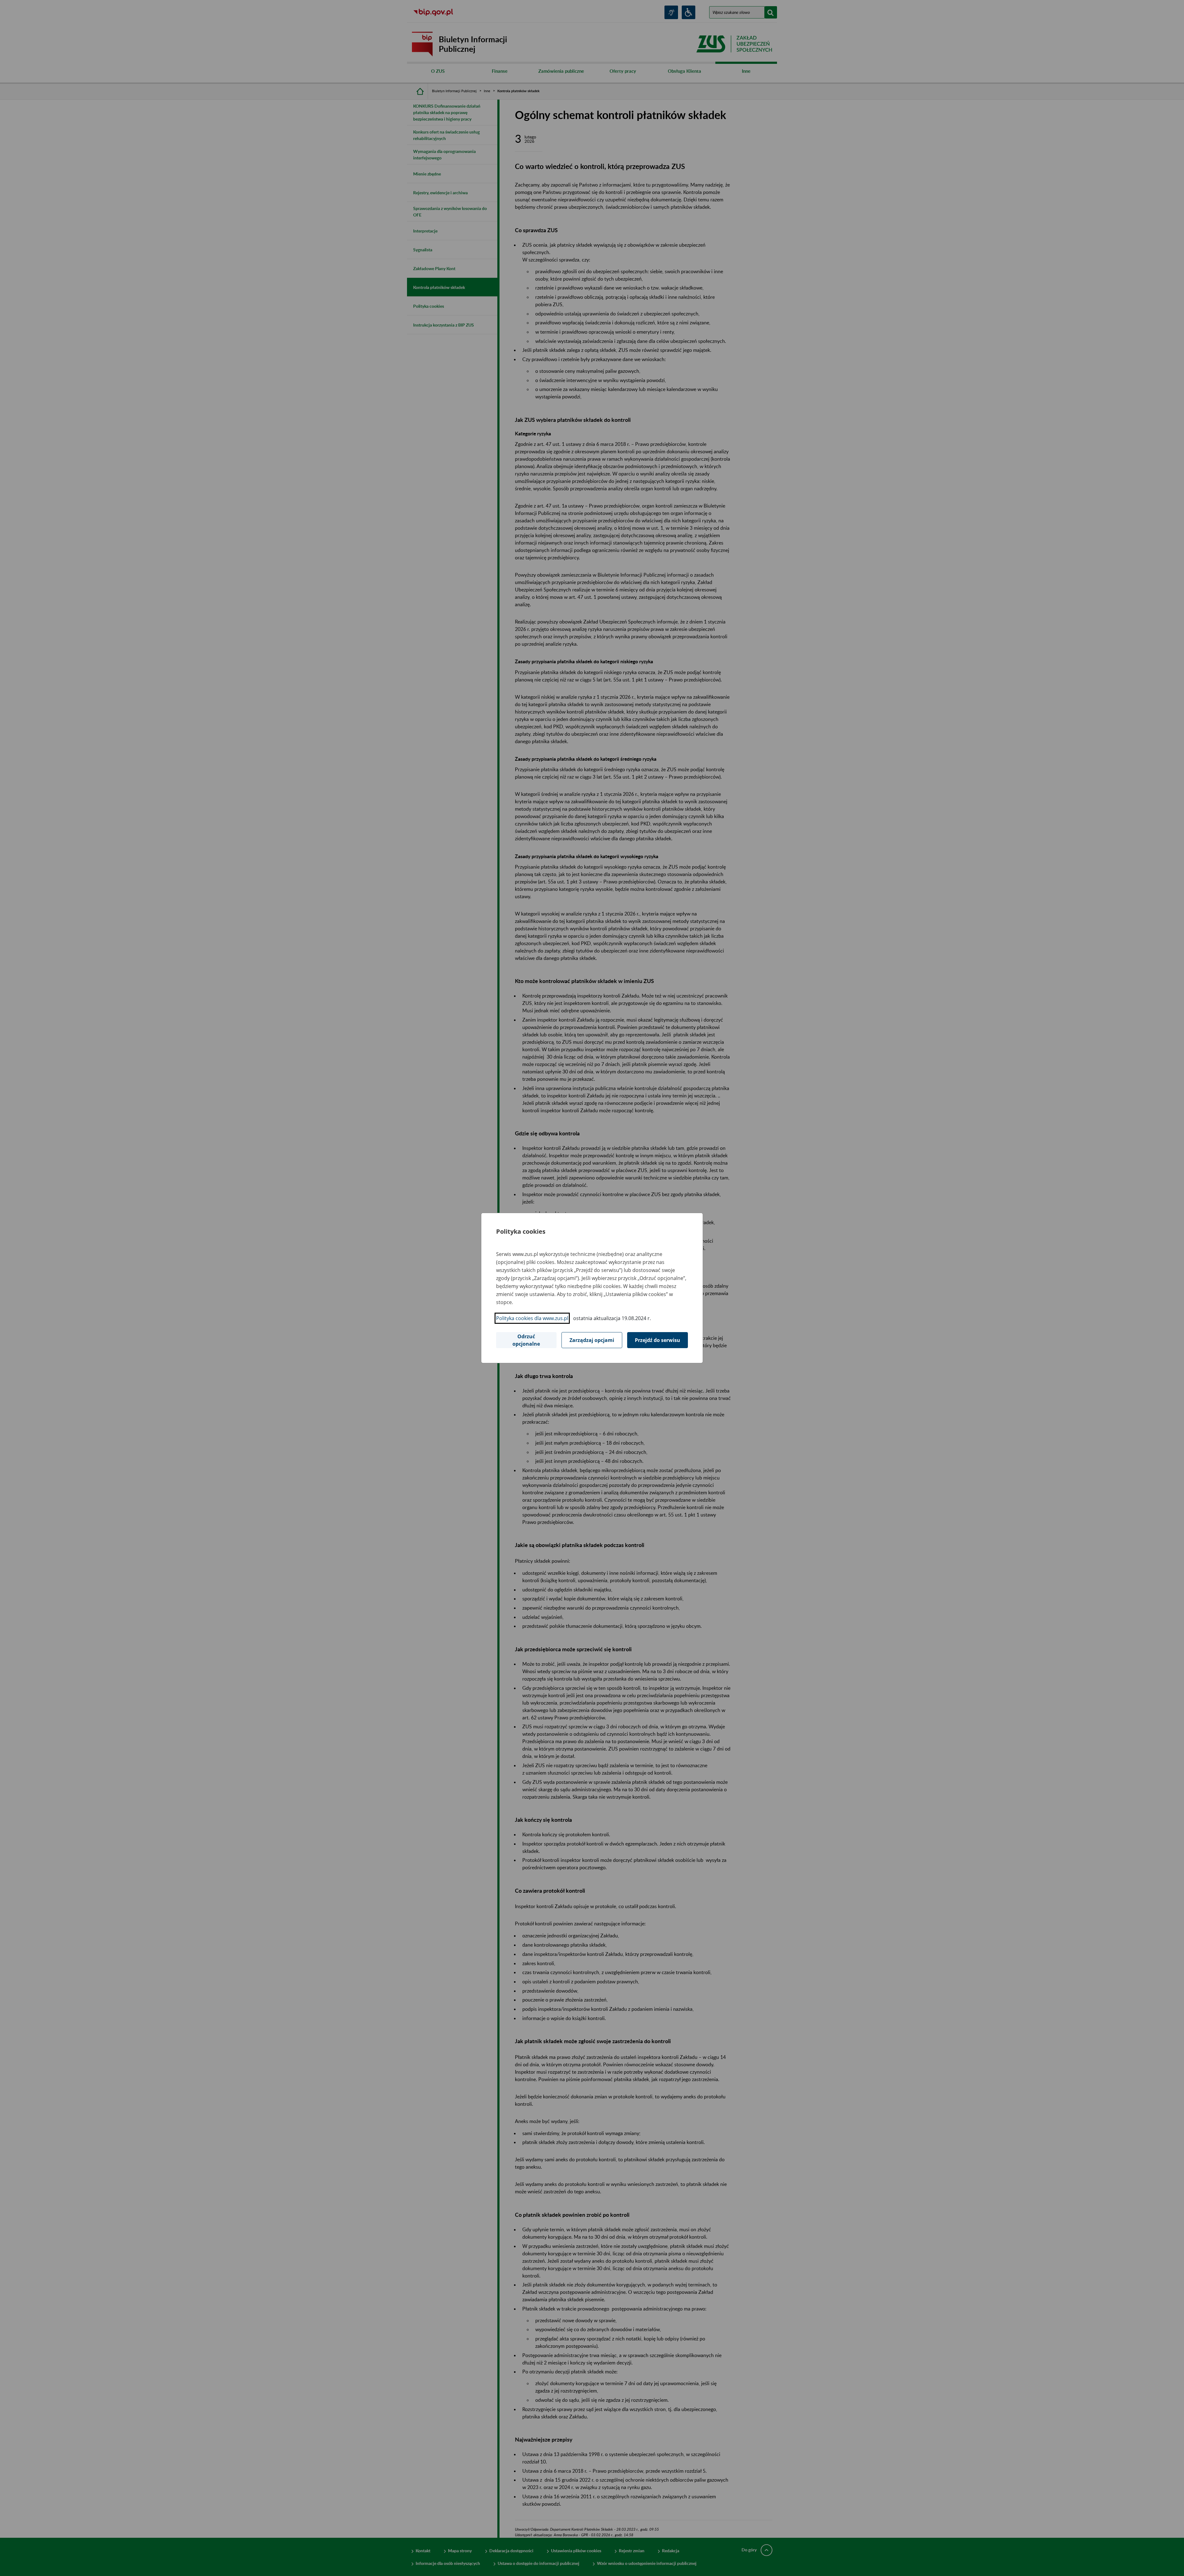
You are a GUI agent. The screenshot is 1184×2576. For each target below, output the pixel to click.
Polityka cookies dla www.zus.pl (532, 1318)
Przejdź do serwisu (658, 1340)
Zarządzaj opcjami (592, 1340)
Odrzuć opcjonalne (526, 1340)
